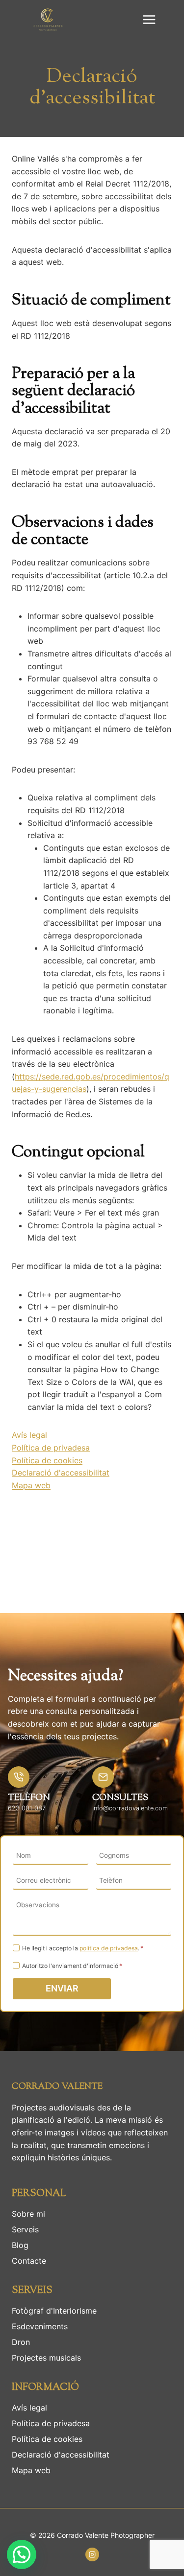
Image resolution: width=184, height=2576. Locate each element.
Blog (20, 2245)
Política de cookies (47, 1460)
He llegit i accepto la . (83, 1948)
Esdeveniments (40, 2326)
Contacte (29, 2261)
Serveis (25, 2229)
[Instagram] (92, 2554)
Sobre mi (28, 2214)
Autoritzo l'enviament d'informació (72, 1966)
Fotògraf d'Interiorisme (54, 2311)
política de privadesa (109, 1948)
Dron (21, 2342)
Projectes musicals (46, 2358)
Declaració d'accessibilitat (61, 1473)
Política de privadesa (51, 1448)
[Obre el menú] (149, 19)
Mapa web (31, 1485)
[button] (22, 2554)
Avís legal (29, 1435)
